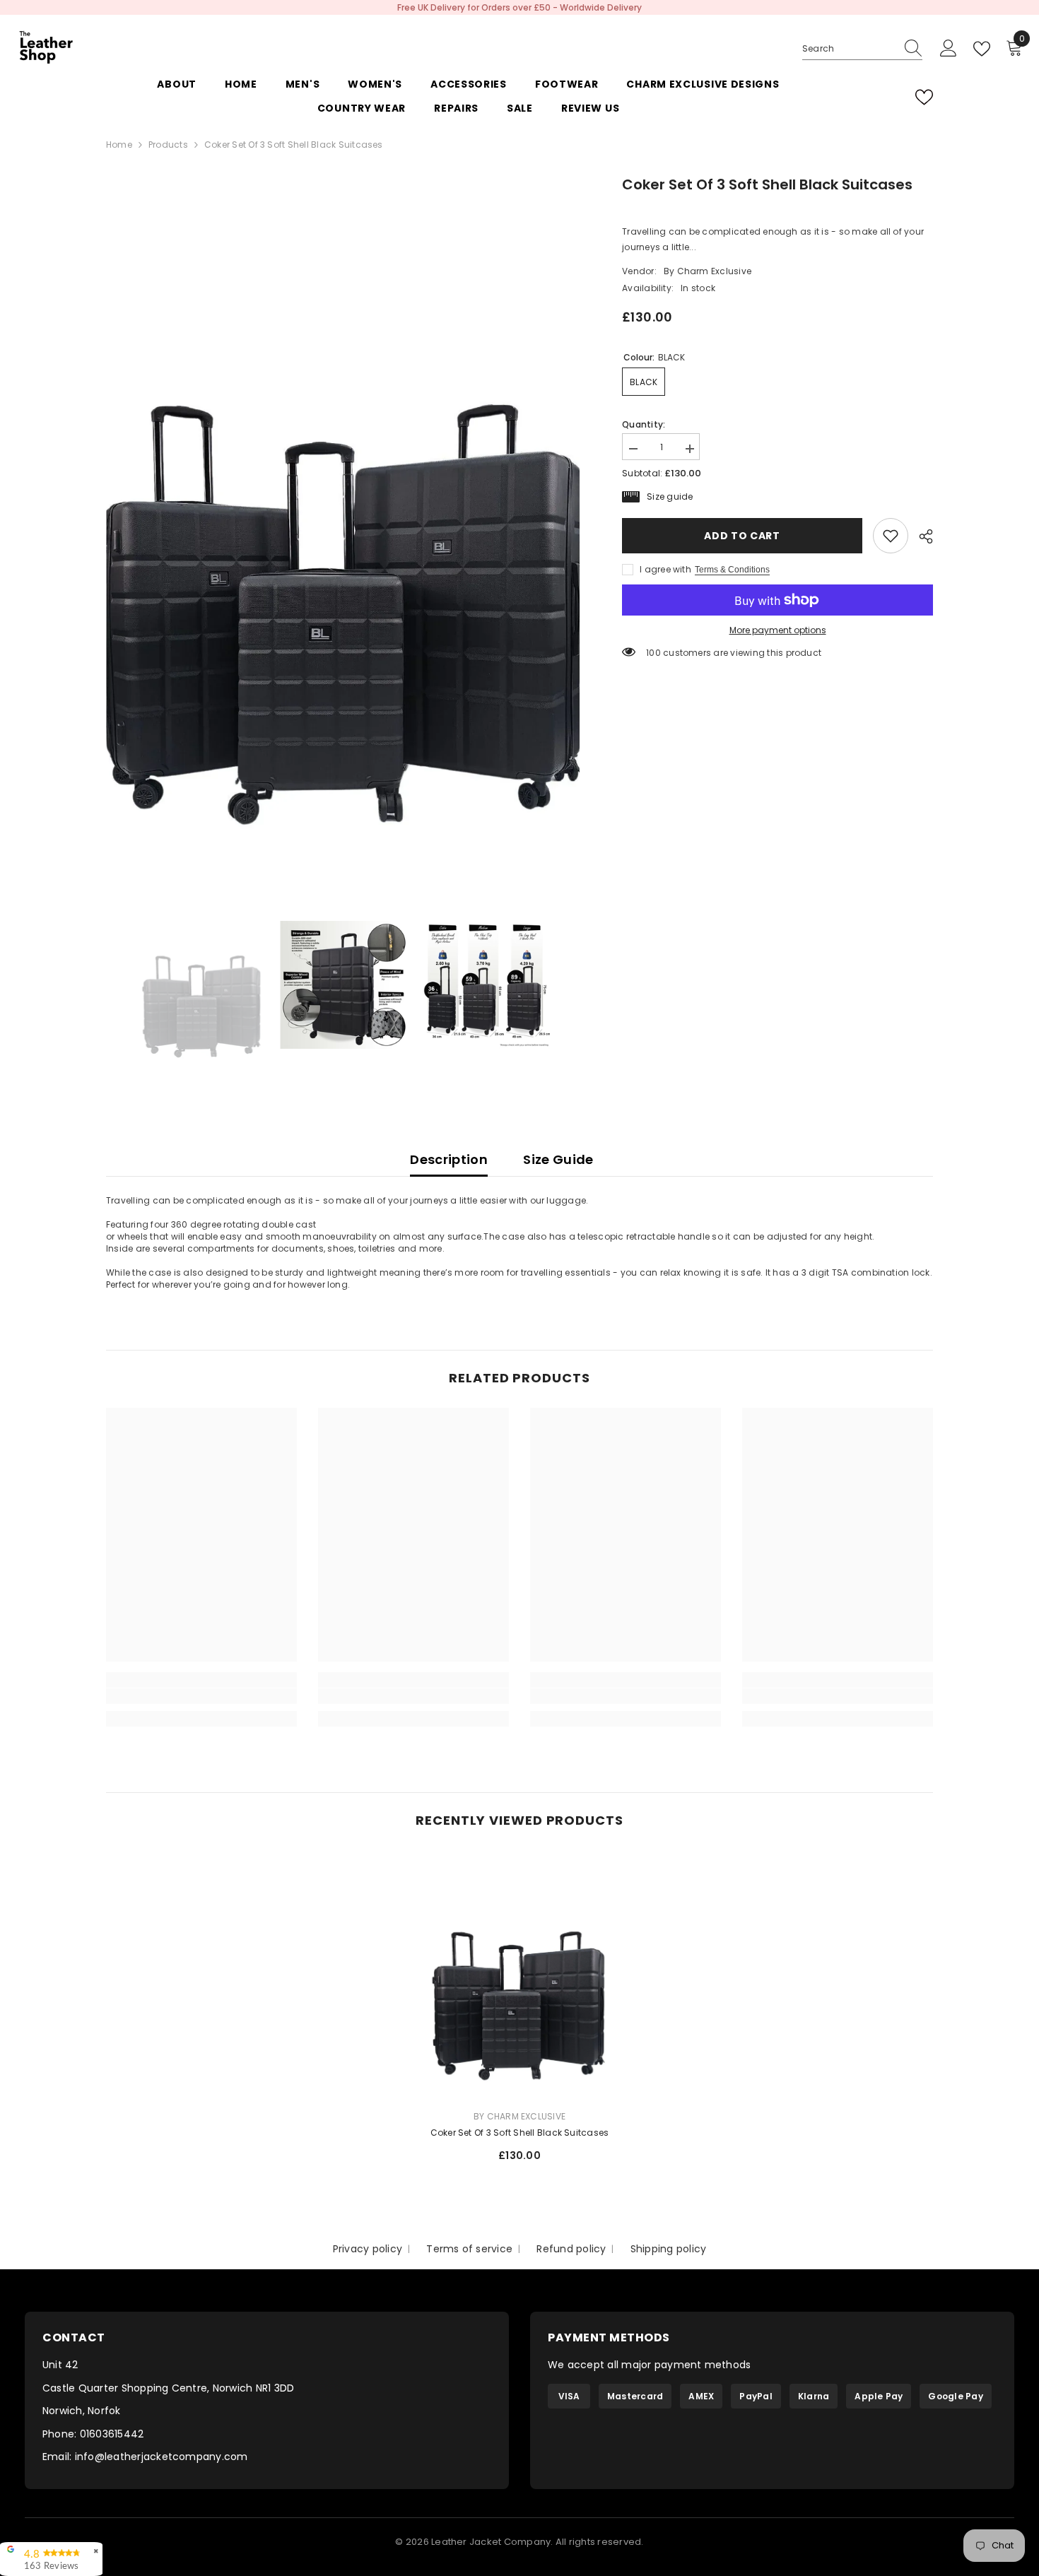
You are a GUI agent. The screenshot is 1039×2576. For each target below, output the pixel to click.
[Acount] (949, 49)
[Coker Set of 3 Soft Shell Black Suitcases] (519, 1974)
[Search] (862, 49)
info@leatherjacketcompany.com (162, 2457)
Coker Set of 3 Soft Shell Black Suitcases (520, 2133)
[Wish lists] (924, 97)
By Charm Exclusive (708, 272)
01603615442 (112, 2434)
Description (449, 1159)
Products (168, 145)
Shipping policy (669, 2249)
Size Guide (558, 1159)
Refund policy (571, 2249)
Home (119, 145)
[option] (519, 7)
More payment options (778, 630)
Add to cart (742, 536)
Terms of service (469, 2249)
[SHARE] (921, 536)
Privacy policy (368, 2249)
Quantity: (644, 424)
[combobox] (849, 49)
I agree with (665, 569)
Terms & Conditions (732, 570)
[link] (891, 536)
